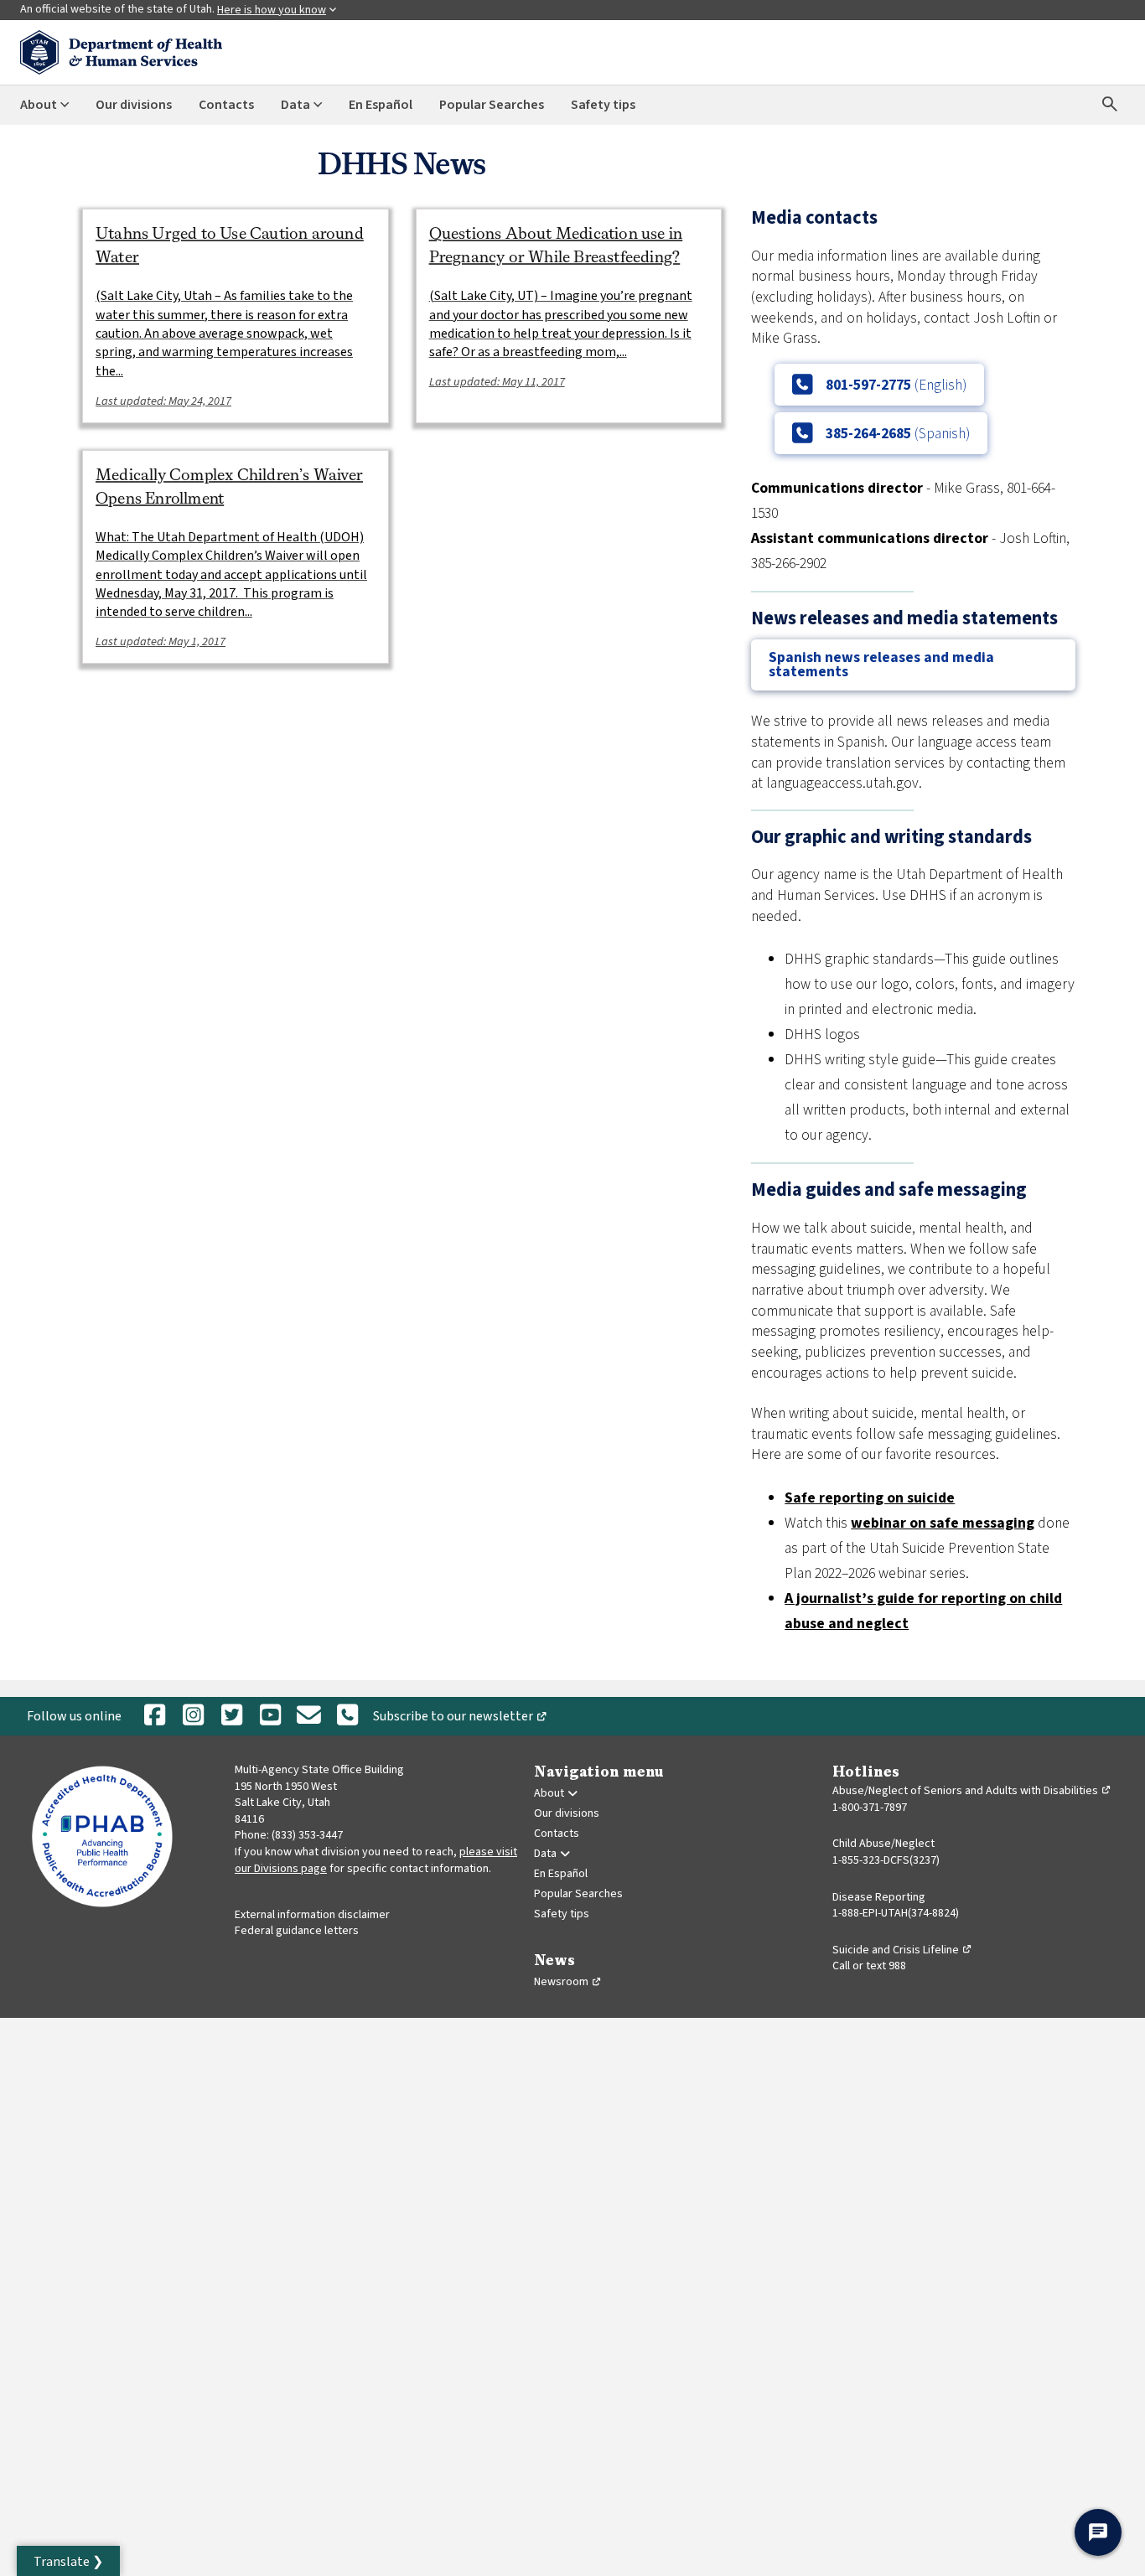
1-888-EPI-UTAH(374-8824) (896, 1913)
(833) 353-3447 (307, 1835)
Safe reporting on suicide (870, 1498)
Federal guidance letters (297, 1931)
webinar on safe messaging (943, 1523)
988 (897, 1966)
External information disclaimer (312, 1915)
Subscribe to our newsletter (464, 1719)
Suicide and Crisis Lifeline (902, 1950)
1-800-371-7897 (870, 1808)
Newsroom (568, 1982)
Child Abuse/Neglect (883, 1844)
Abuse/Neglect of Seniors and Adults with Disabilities (972, 1791)
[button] (68, 2561)
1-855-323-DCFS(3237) (886, 1860)
